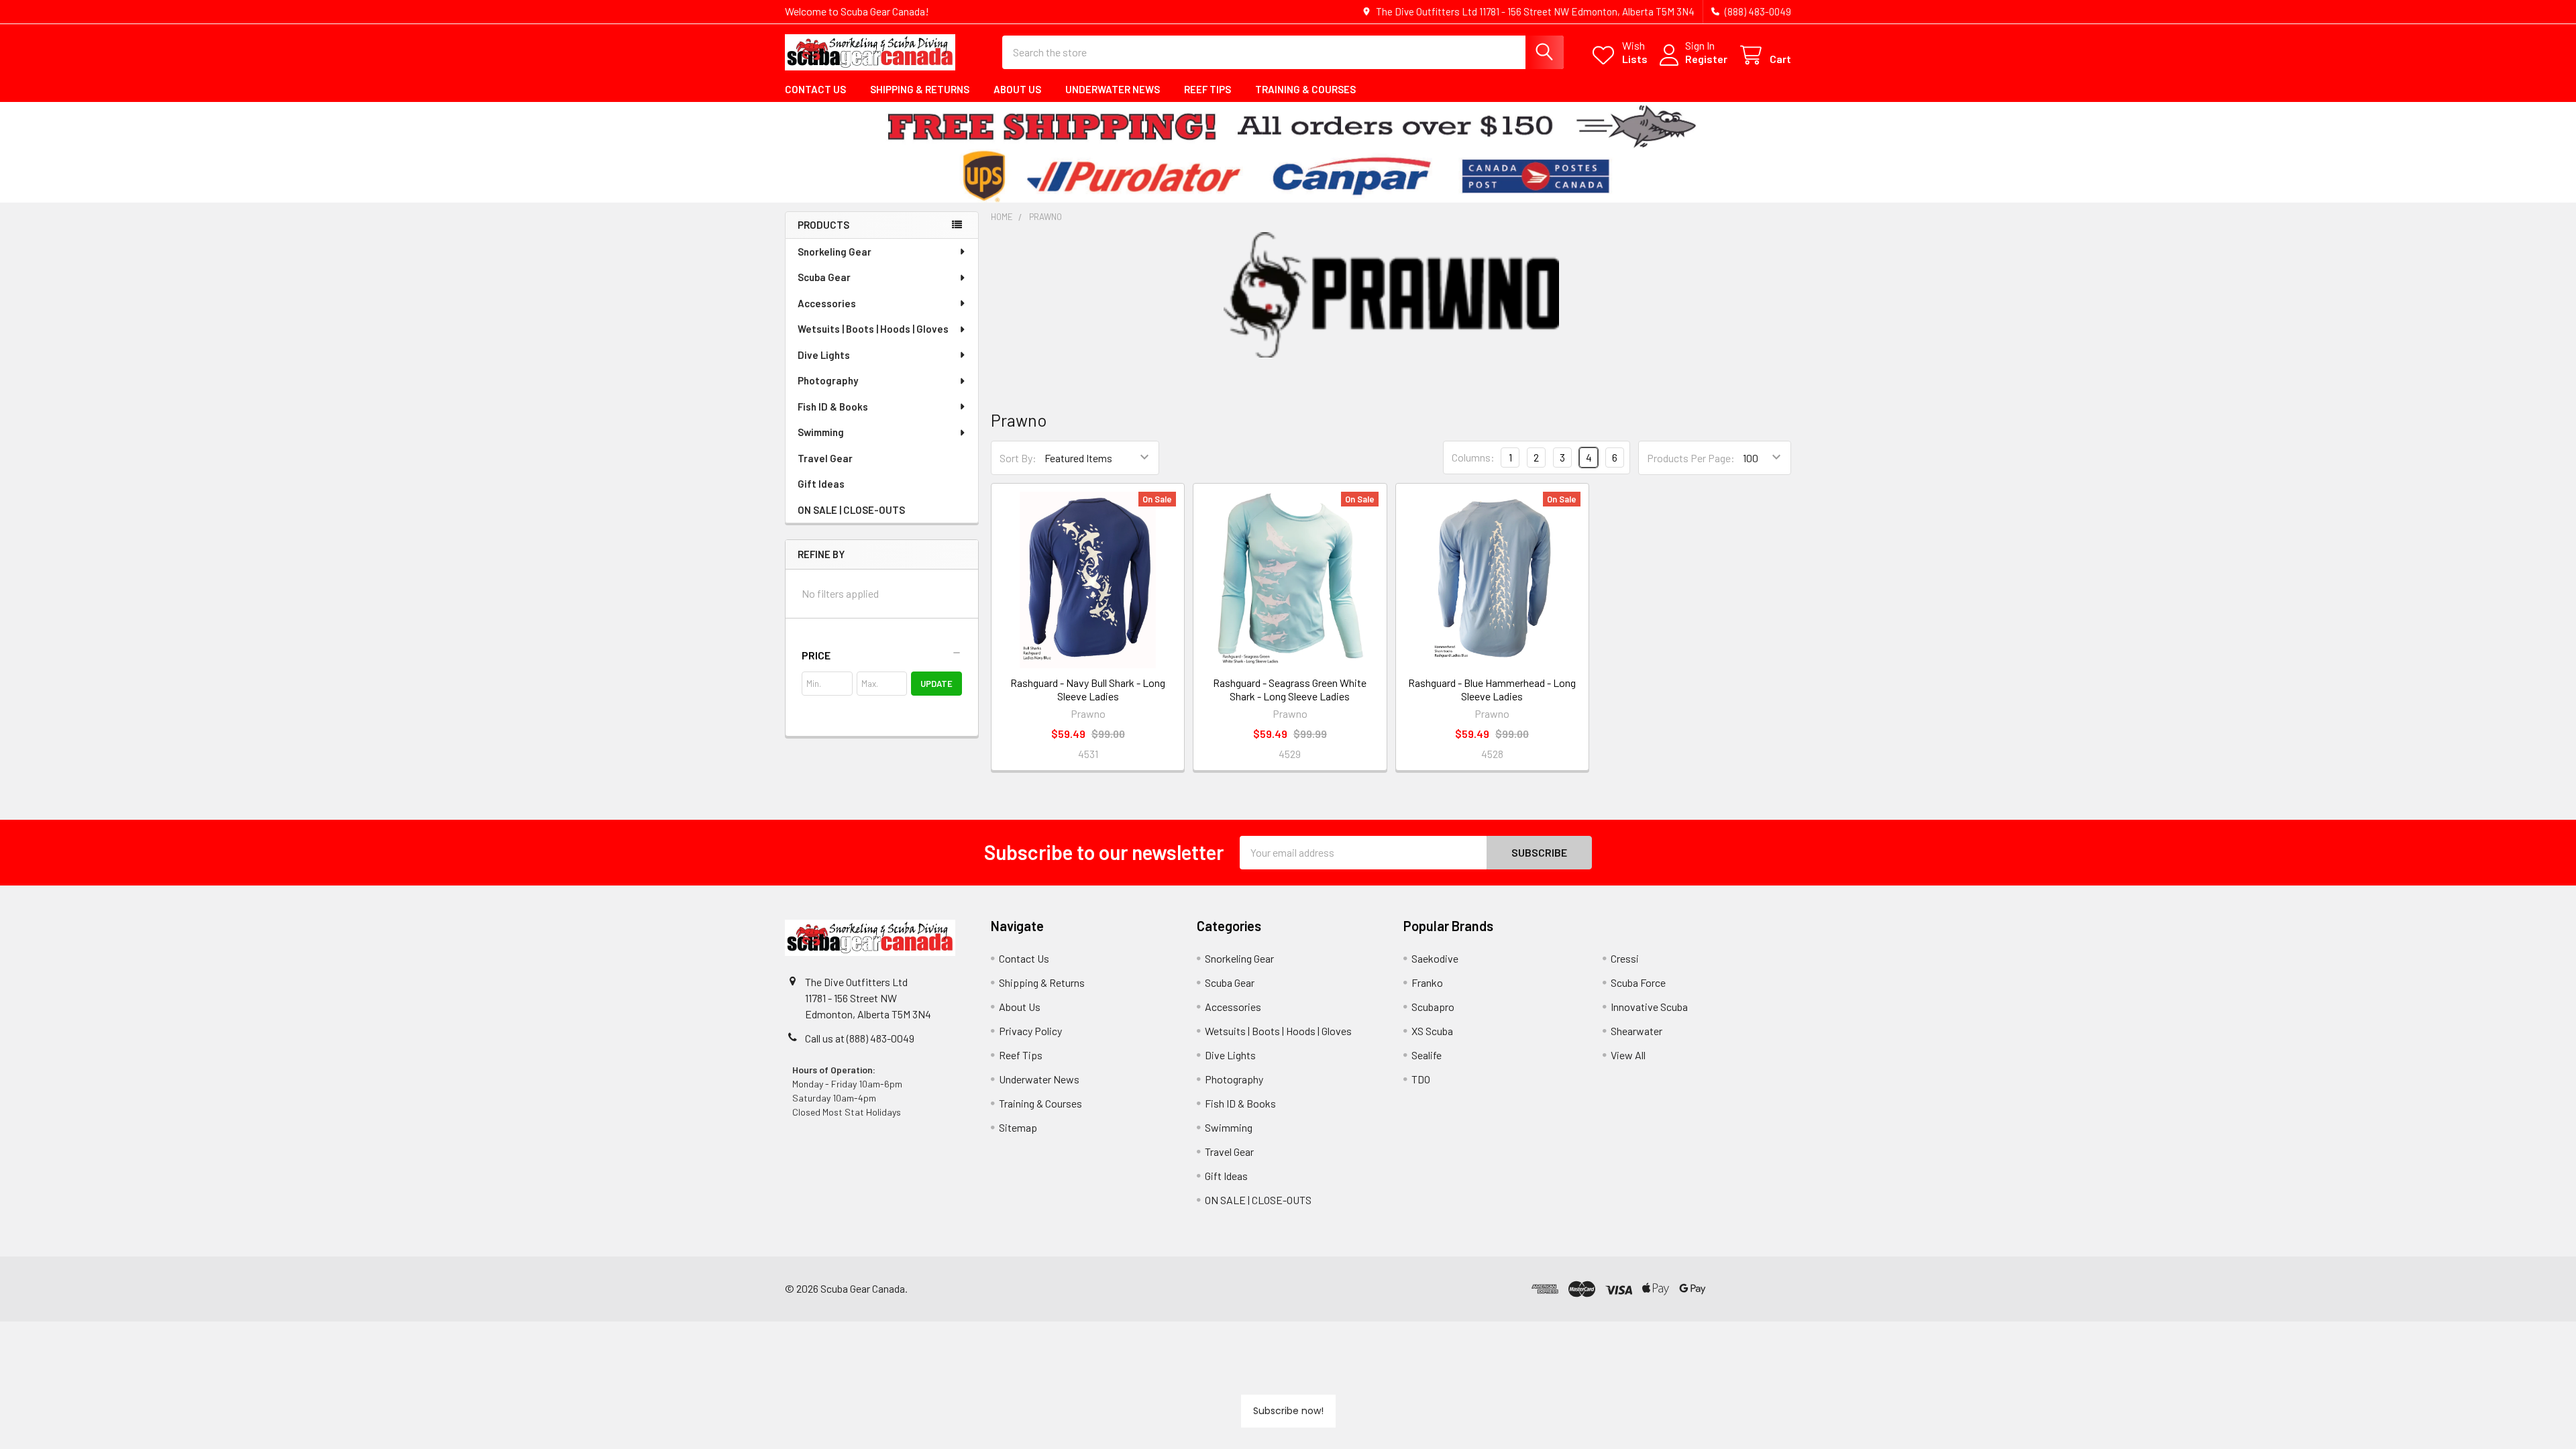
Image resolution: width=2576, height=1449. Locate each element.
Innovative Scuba (1649, 1007)
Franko (1427, 982)
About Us (1017, 89)
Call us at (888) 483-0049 (860, 1038)
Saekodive (1435, 958)
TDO (1421, 1079)
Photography (828, 380)
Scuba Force (1638, 982)
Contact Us (815, 89)
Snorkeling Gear (835, 252)
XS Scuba (1432, 1031)
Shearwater (1636, 1031)
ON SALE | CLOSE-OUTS (851, 510)
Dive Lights (824, 355)
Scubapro (1433, 1007)
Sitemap (1018, 1127)
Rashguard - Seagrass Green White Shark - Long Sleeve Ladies (1290, 689)
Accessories (827, 303)
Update (936, 684)
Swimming (821, 432)
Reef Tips (1207, 89)
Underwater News (1113, 89)
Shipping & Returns (920, 89)
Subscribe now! (1288, 1411)
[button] (882, 655)
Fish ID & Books (833, 407)
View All (1628, 1055)
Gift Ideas (821, 484)
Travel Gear (825, 458)
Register (1706, 59)
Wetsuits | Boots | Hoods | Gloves (873, 329)
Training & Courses (1305, 89)
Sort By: (1018, 458)
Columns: (1473, 457)
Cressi (1625, 958)
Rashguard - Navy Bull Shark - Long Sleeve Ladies (1088, 689)
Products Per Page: (1691, 458)
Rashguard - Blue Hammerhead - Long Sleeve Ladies (1492, 689)
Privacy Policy (1030, 1031)
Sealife (1427, 1055)
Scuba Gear (824, 277)
